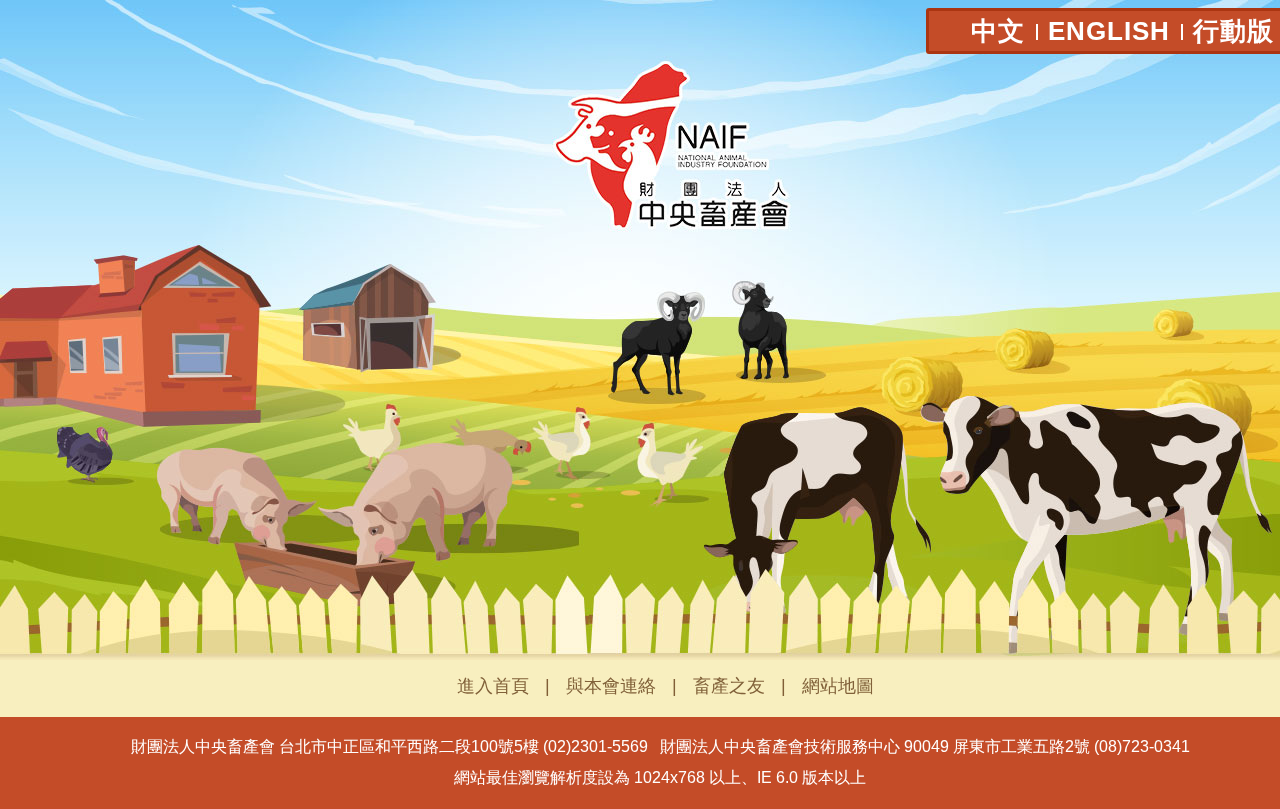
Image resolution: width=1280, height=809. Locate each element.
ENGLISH (1109, 31)
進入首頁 (493, 686)
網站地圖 (838, 686)
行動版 (1233, 31)
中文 (998, 31)
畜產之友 (729, 686)
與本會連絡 (611, 686)
